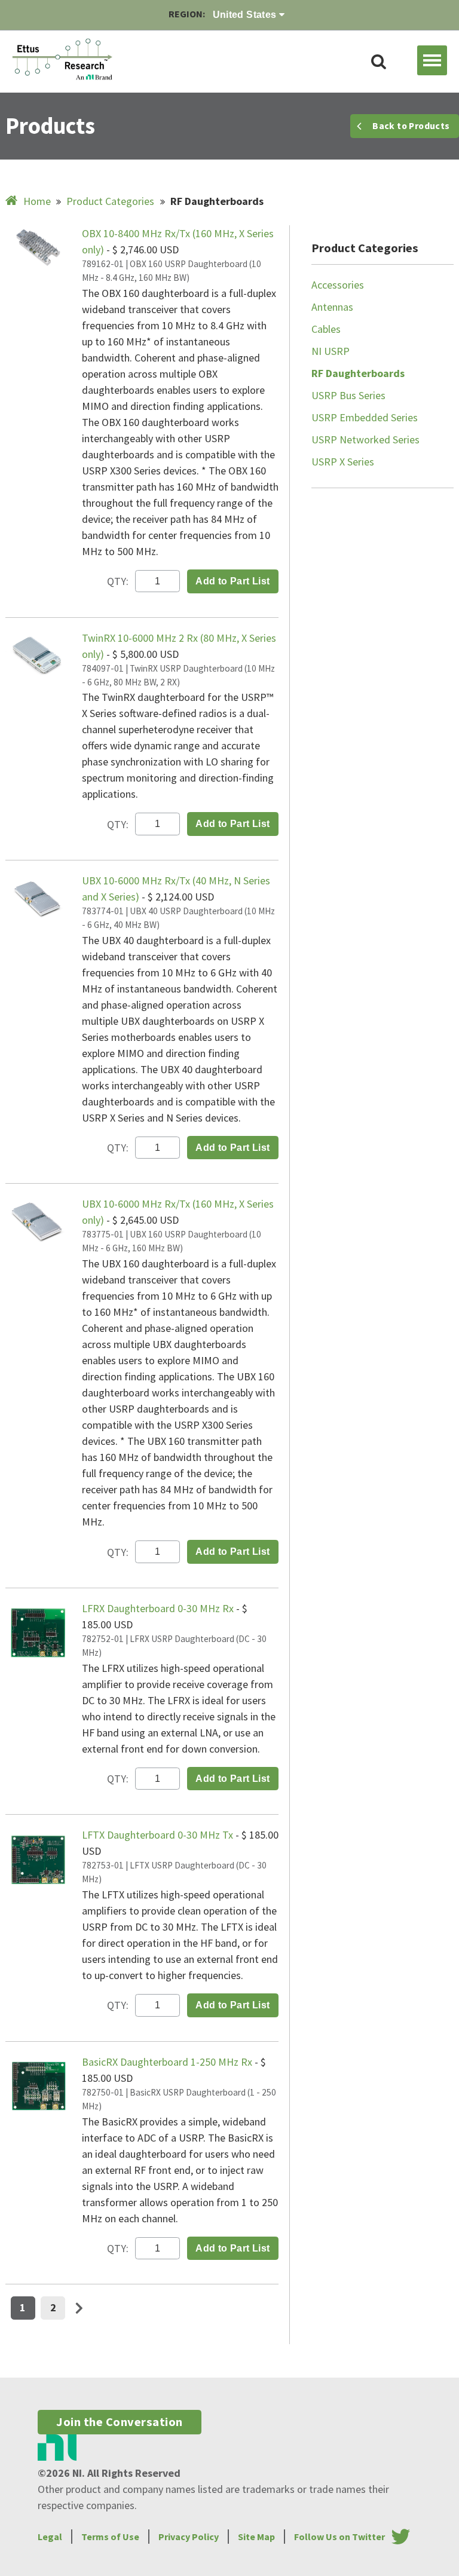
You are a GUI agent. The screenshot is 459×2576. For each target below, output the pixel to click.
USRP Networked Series (365, 439)
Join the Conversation (120, 2422)
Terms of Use (110, 2537)
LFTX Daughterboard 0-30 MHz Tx (159, 1835)
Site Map (256, 2537)
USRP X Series (343, 462)
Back (411, 126)
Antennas (332, 307)
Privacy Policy (189, 2537)
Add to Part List (232, 581)
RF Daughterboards (358, 373)
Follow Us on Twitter (339, 2537)
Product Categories (110, 201)
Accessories (338, 285)
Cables (326, 329)
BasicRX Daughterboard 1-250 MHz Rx (168, 2062)
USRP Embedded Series (365, 417)
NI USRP (331, 351)
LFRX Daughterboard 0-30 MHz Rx (159, 1608)
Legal (50, 2537)
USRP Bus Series (348, 395)
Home (37, 201)
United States (246, 15)
